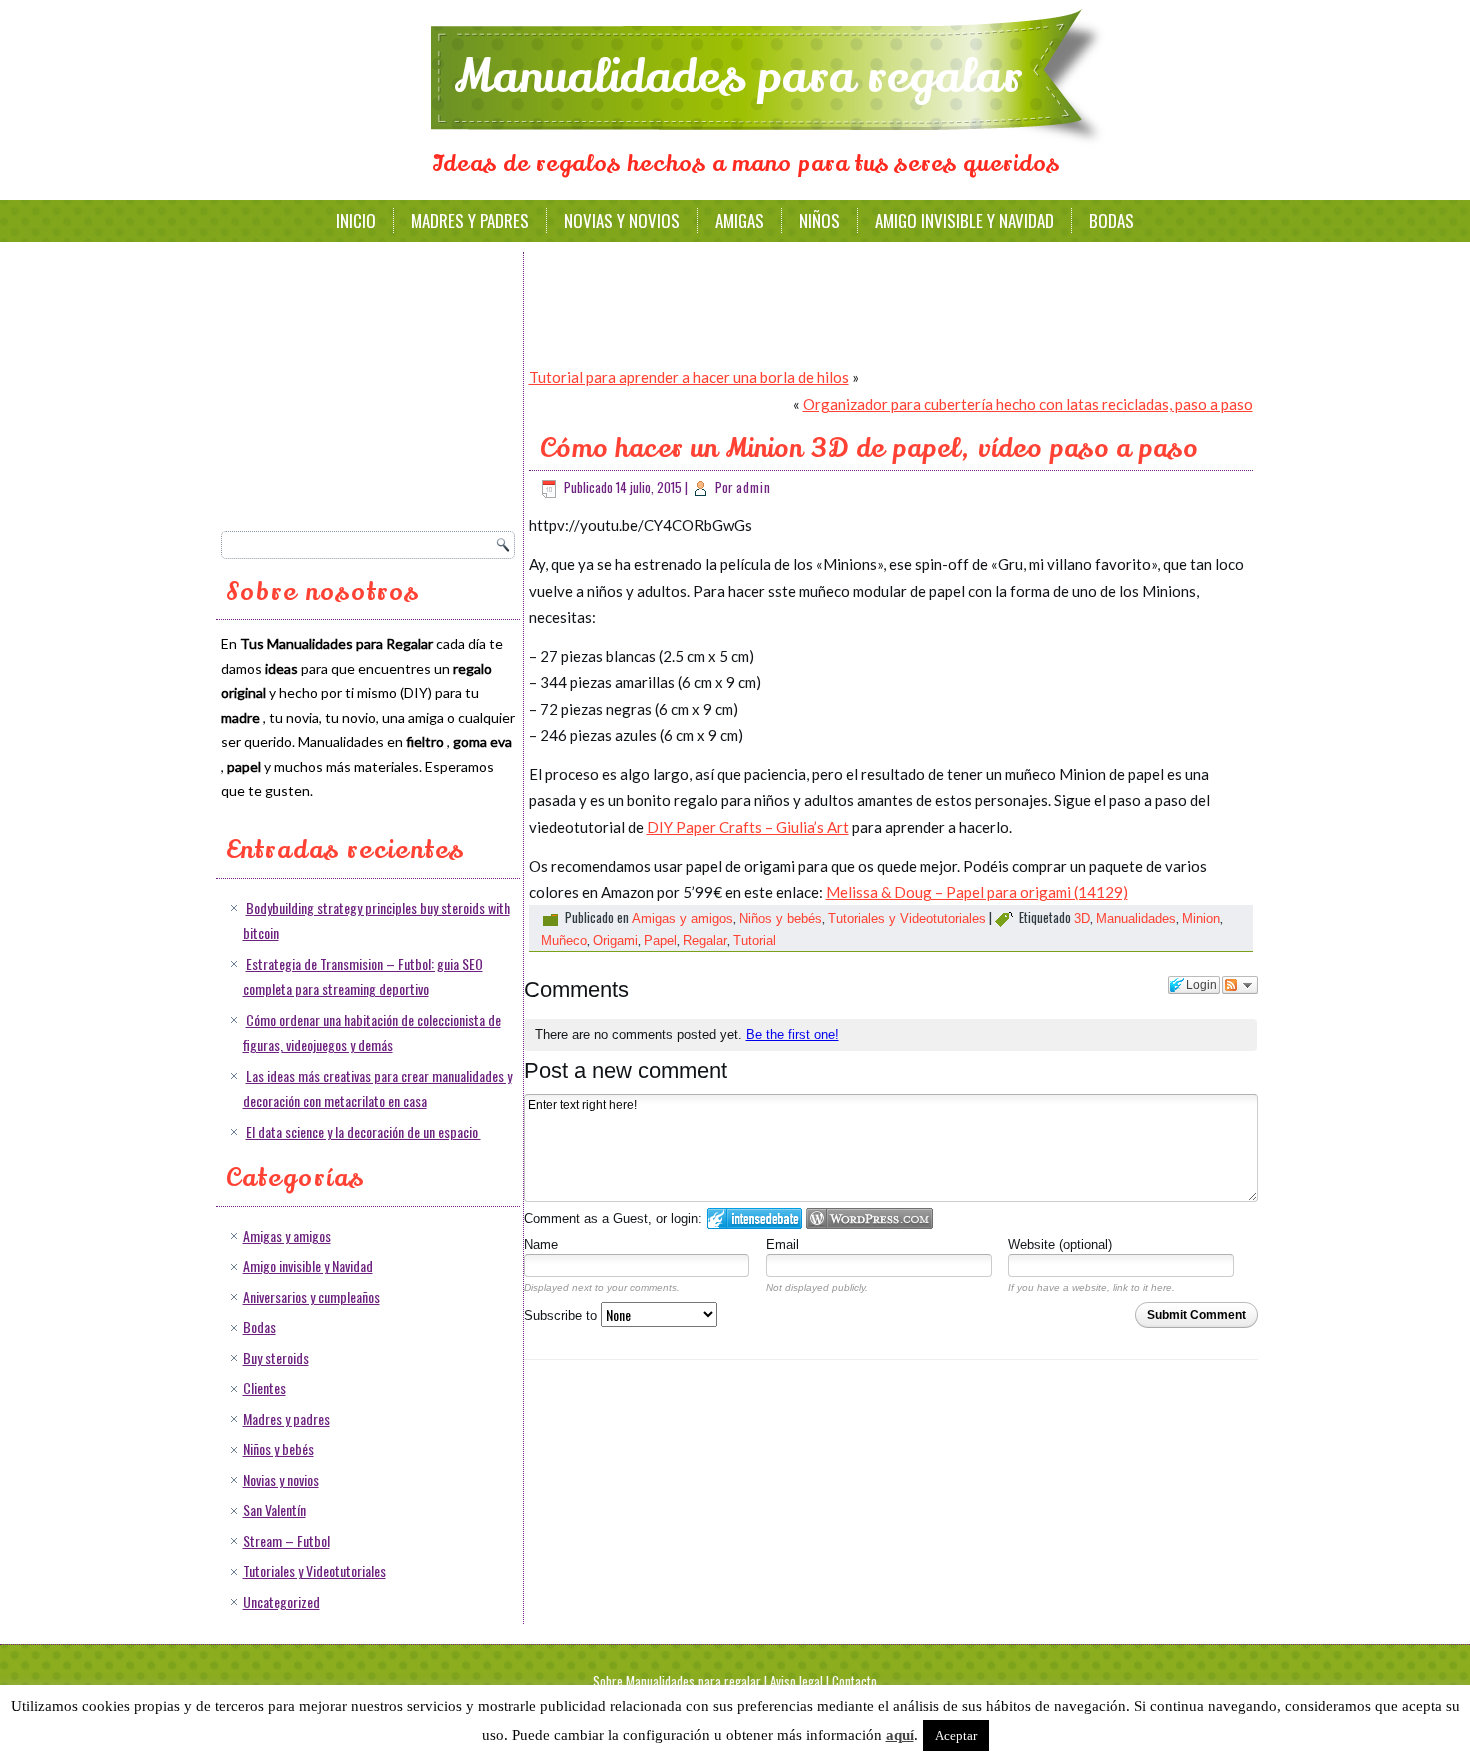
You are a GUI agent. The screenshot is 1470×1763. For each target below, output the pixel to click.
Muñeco (564, 940)
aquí (900, 1735)
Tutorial (754, 940)
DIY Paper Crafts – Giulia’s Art (748, 827)
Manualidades (1136, 918)
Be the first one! (792, 1034)
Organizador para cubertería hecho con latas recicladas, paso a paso (1028, 404)
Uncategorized (281, 1601)
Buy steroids (276, 1357)
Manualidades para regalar (738, 77)
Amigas (739, 220)
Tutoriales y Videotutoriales (314, 1570)
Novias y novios (622, 220)
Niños (819, 220)
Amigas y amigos (287, 1235)
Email (782, 1244)
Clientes (264, 1387)
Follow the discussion (1240, 985)
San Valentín (274, 1509)
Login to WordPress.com (869, 1218)
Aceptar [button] (956, 1735)
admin (753, 487)
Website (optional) (1060, 1244)
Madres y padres (470, 220)
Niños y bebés (278, 1448)
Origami (615, 940)
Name (541, 1244)
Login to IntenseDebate (754, 1218)
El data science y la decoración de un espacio (363, 1131)
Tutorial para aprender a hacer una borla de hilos (689, 377)
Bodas (1111, 220)
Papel (660, 940)
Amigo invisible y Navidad (964, 220)
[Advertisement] (371, 385)
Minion (1201, 918)
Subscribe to (562, 1315)
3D (1082, 918)
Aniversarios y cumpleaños (311, 1296)
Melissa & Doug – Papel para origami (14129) (977, 892)
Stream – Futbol (286, 1540)
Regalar (705, 940)
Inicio (356, 220)
